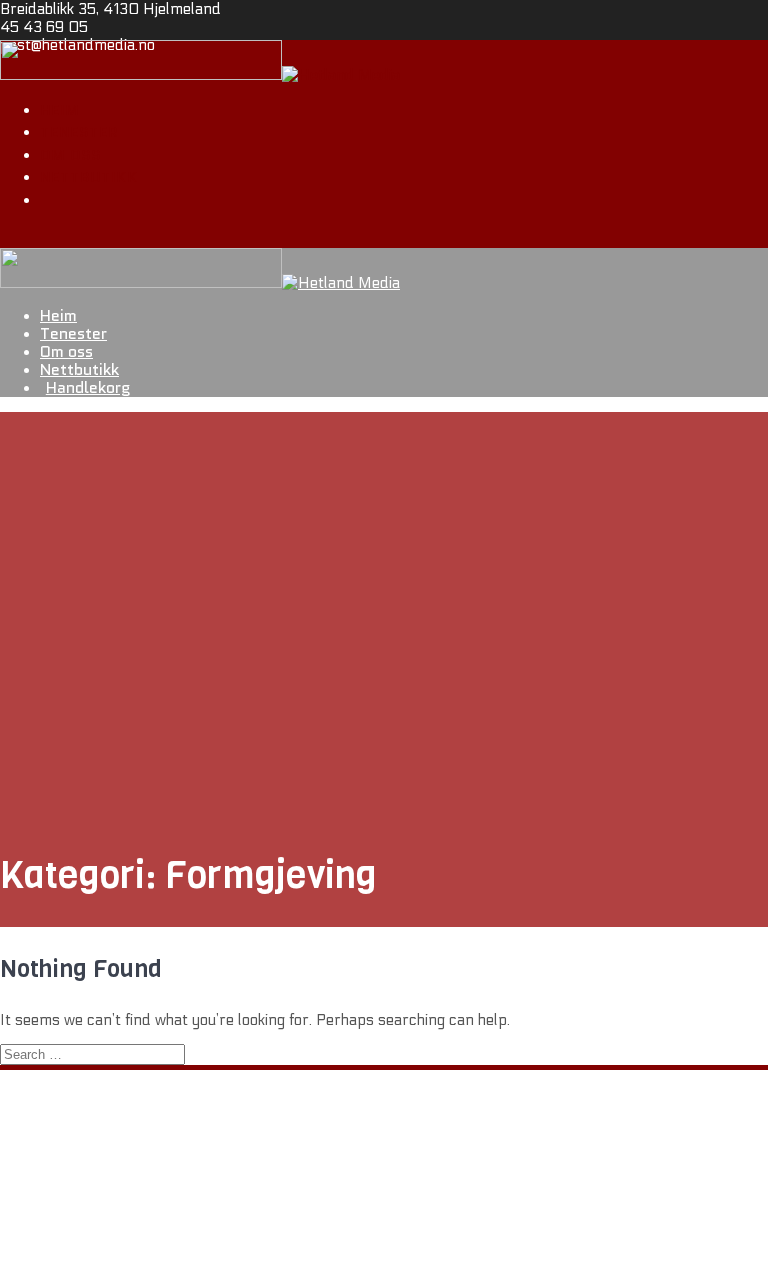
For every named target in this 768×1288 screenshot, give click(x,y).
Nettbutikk (89, 177)
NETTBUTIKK (86, 1216)
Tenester (79, 132)
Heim (59, 110)
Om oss (70, 155)
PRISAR (68, 1234)
